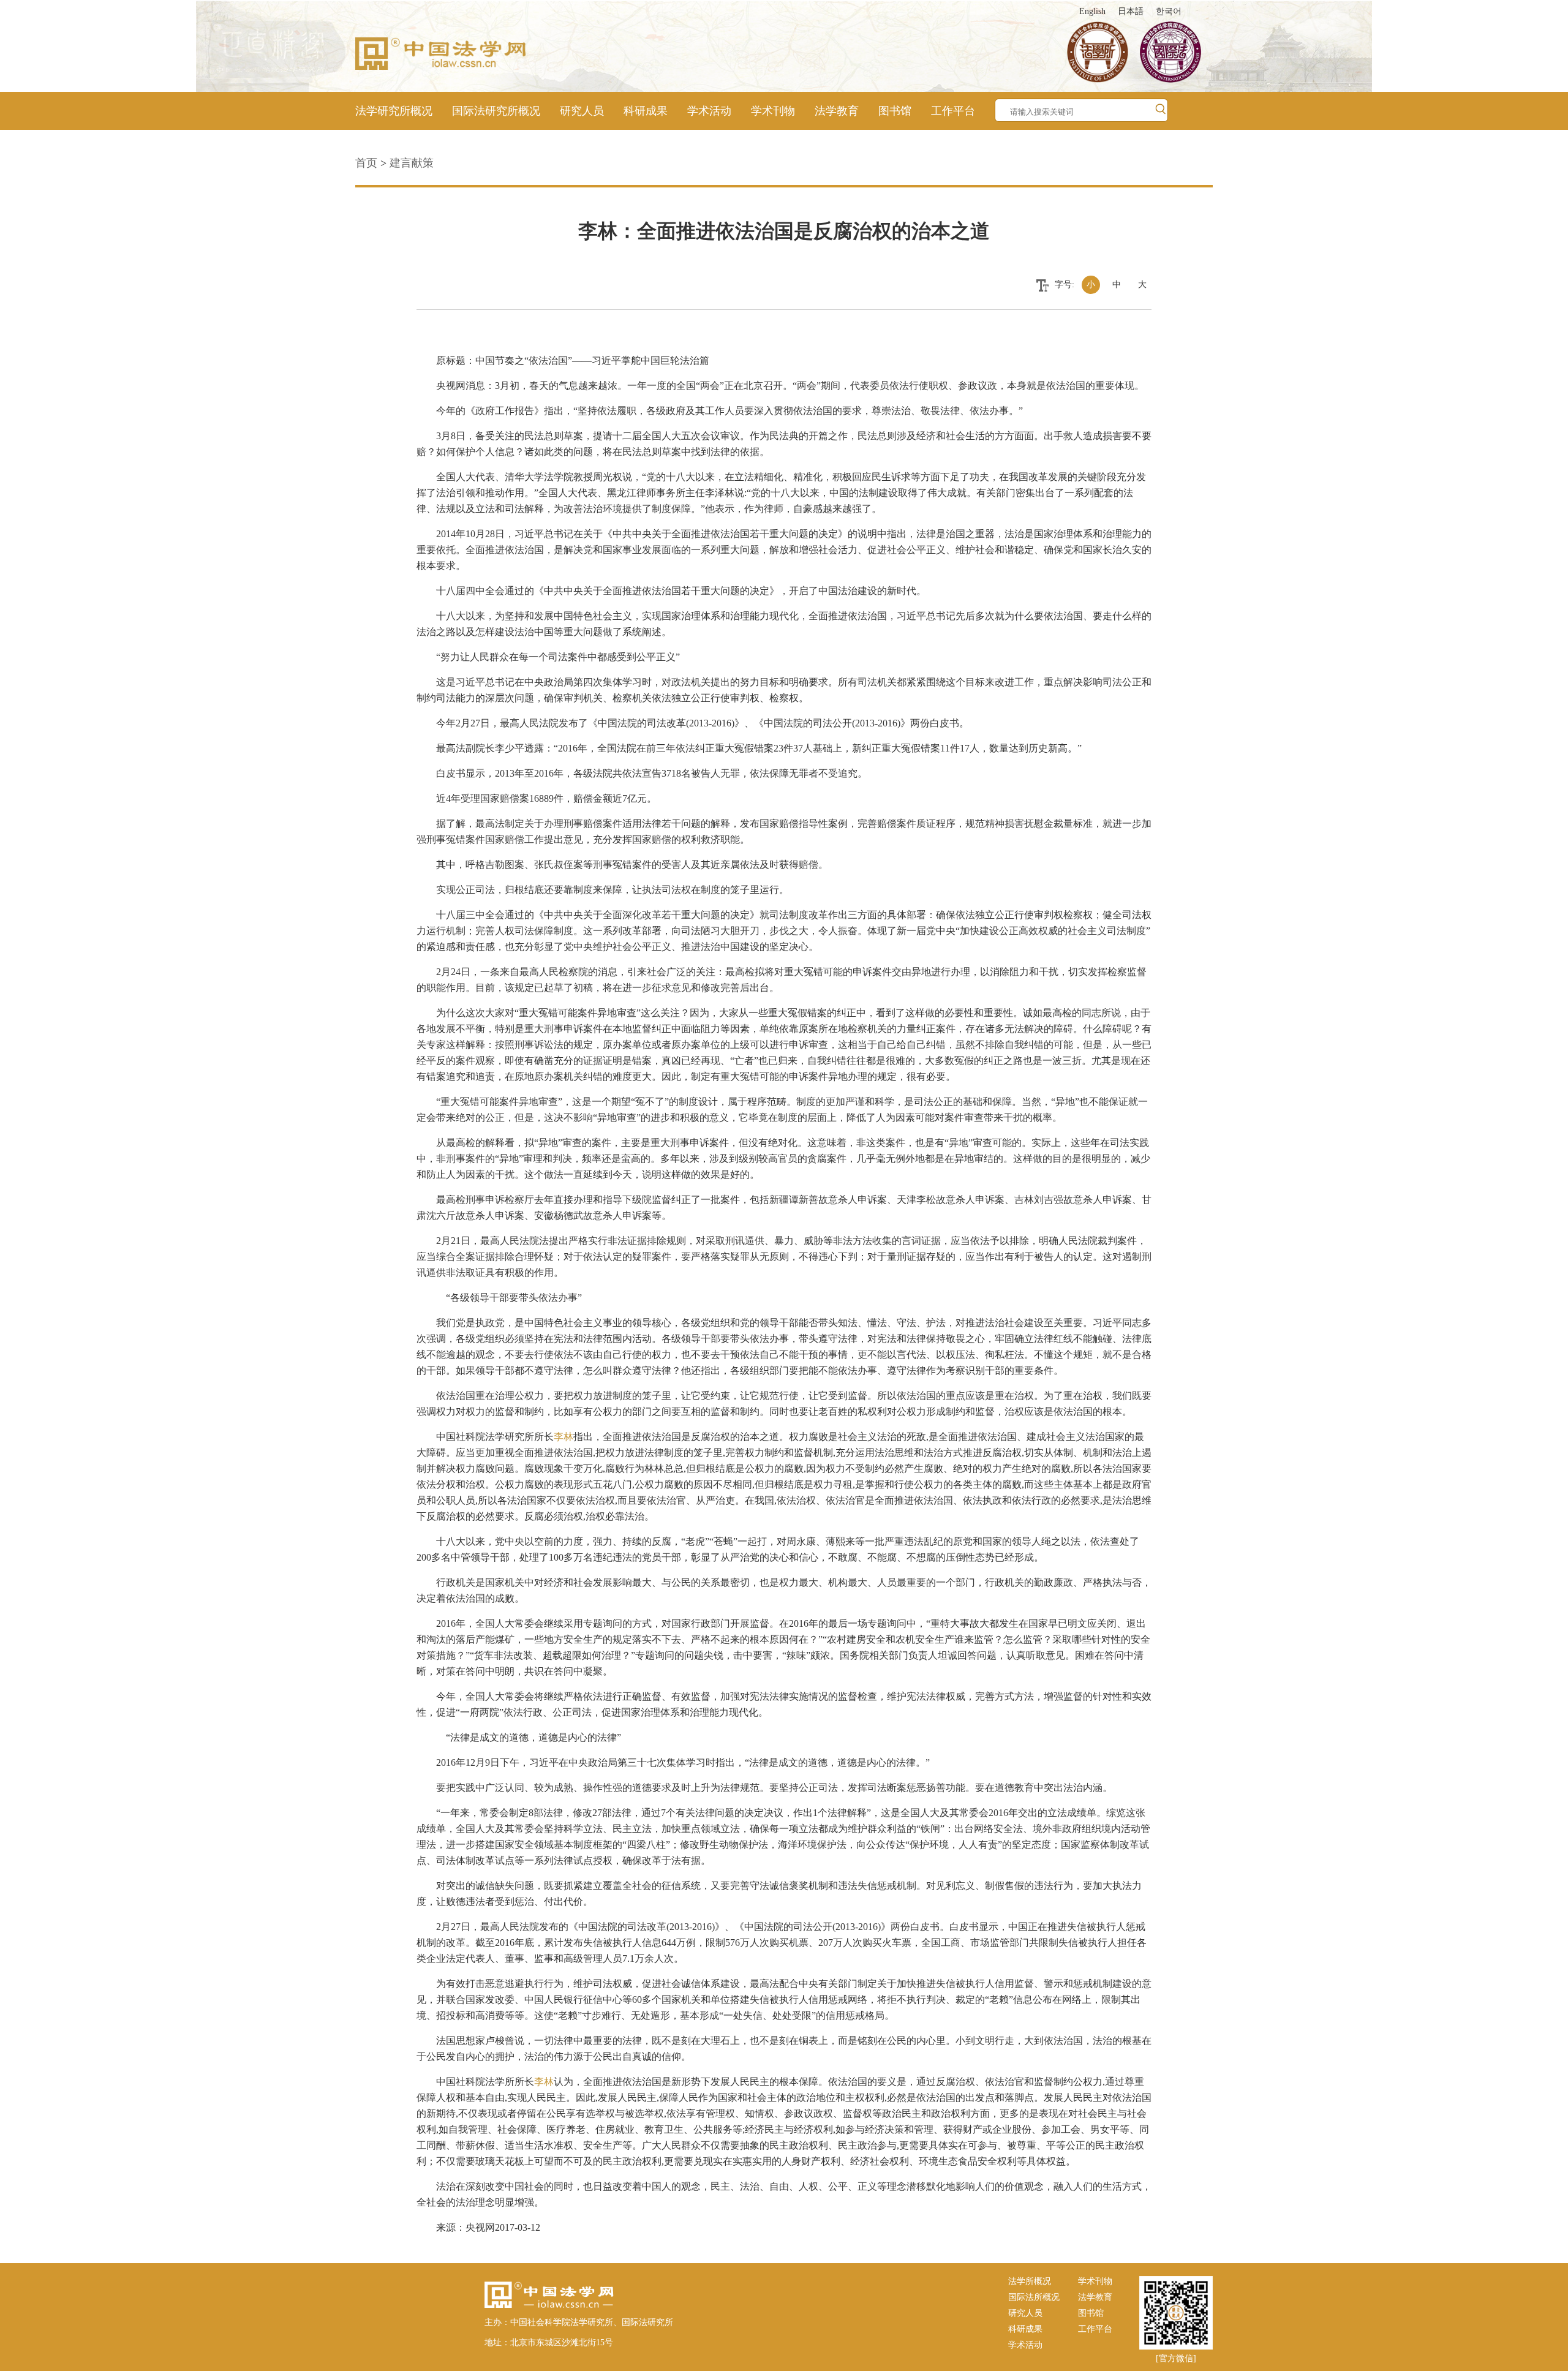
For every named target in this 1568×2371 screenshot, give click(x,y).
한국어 (1169, 11)
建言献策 (412, 163)
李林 (563, 1437)
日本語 (1131, 11)
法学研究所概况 (394, 111)
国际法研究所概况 (496, 111)
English (1092, 11)
